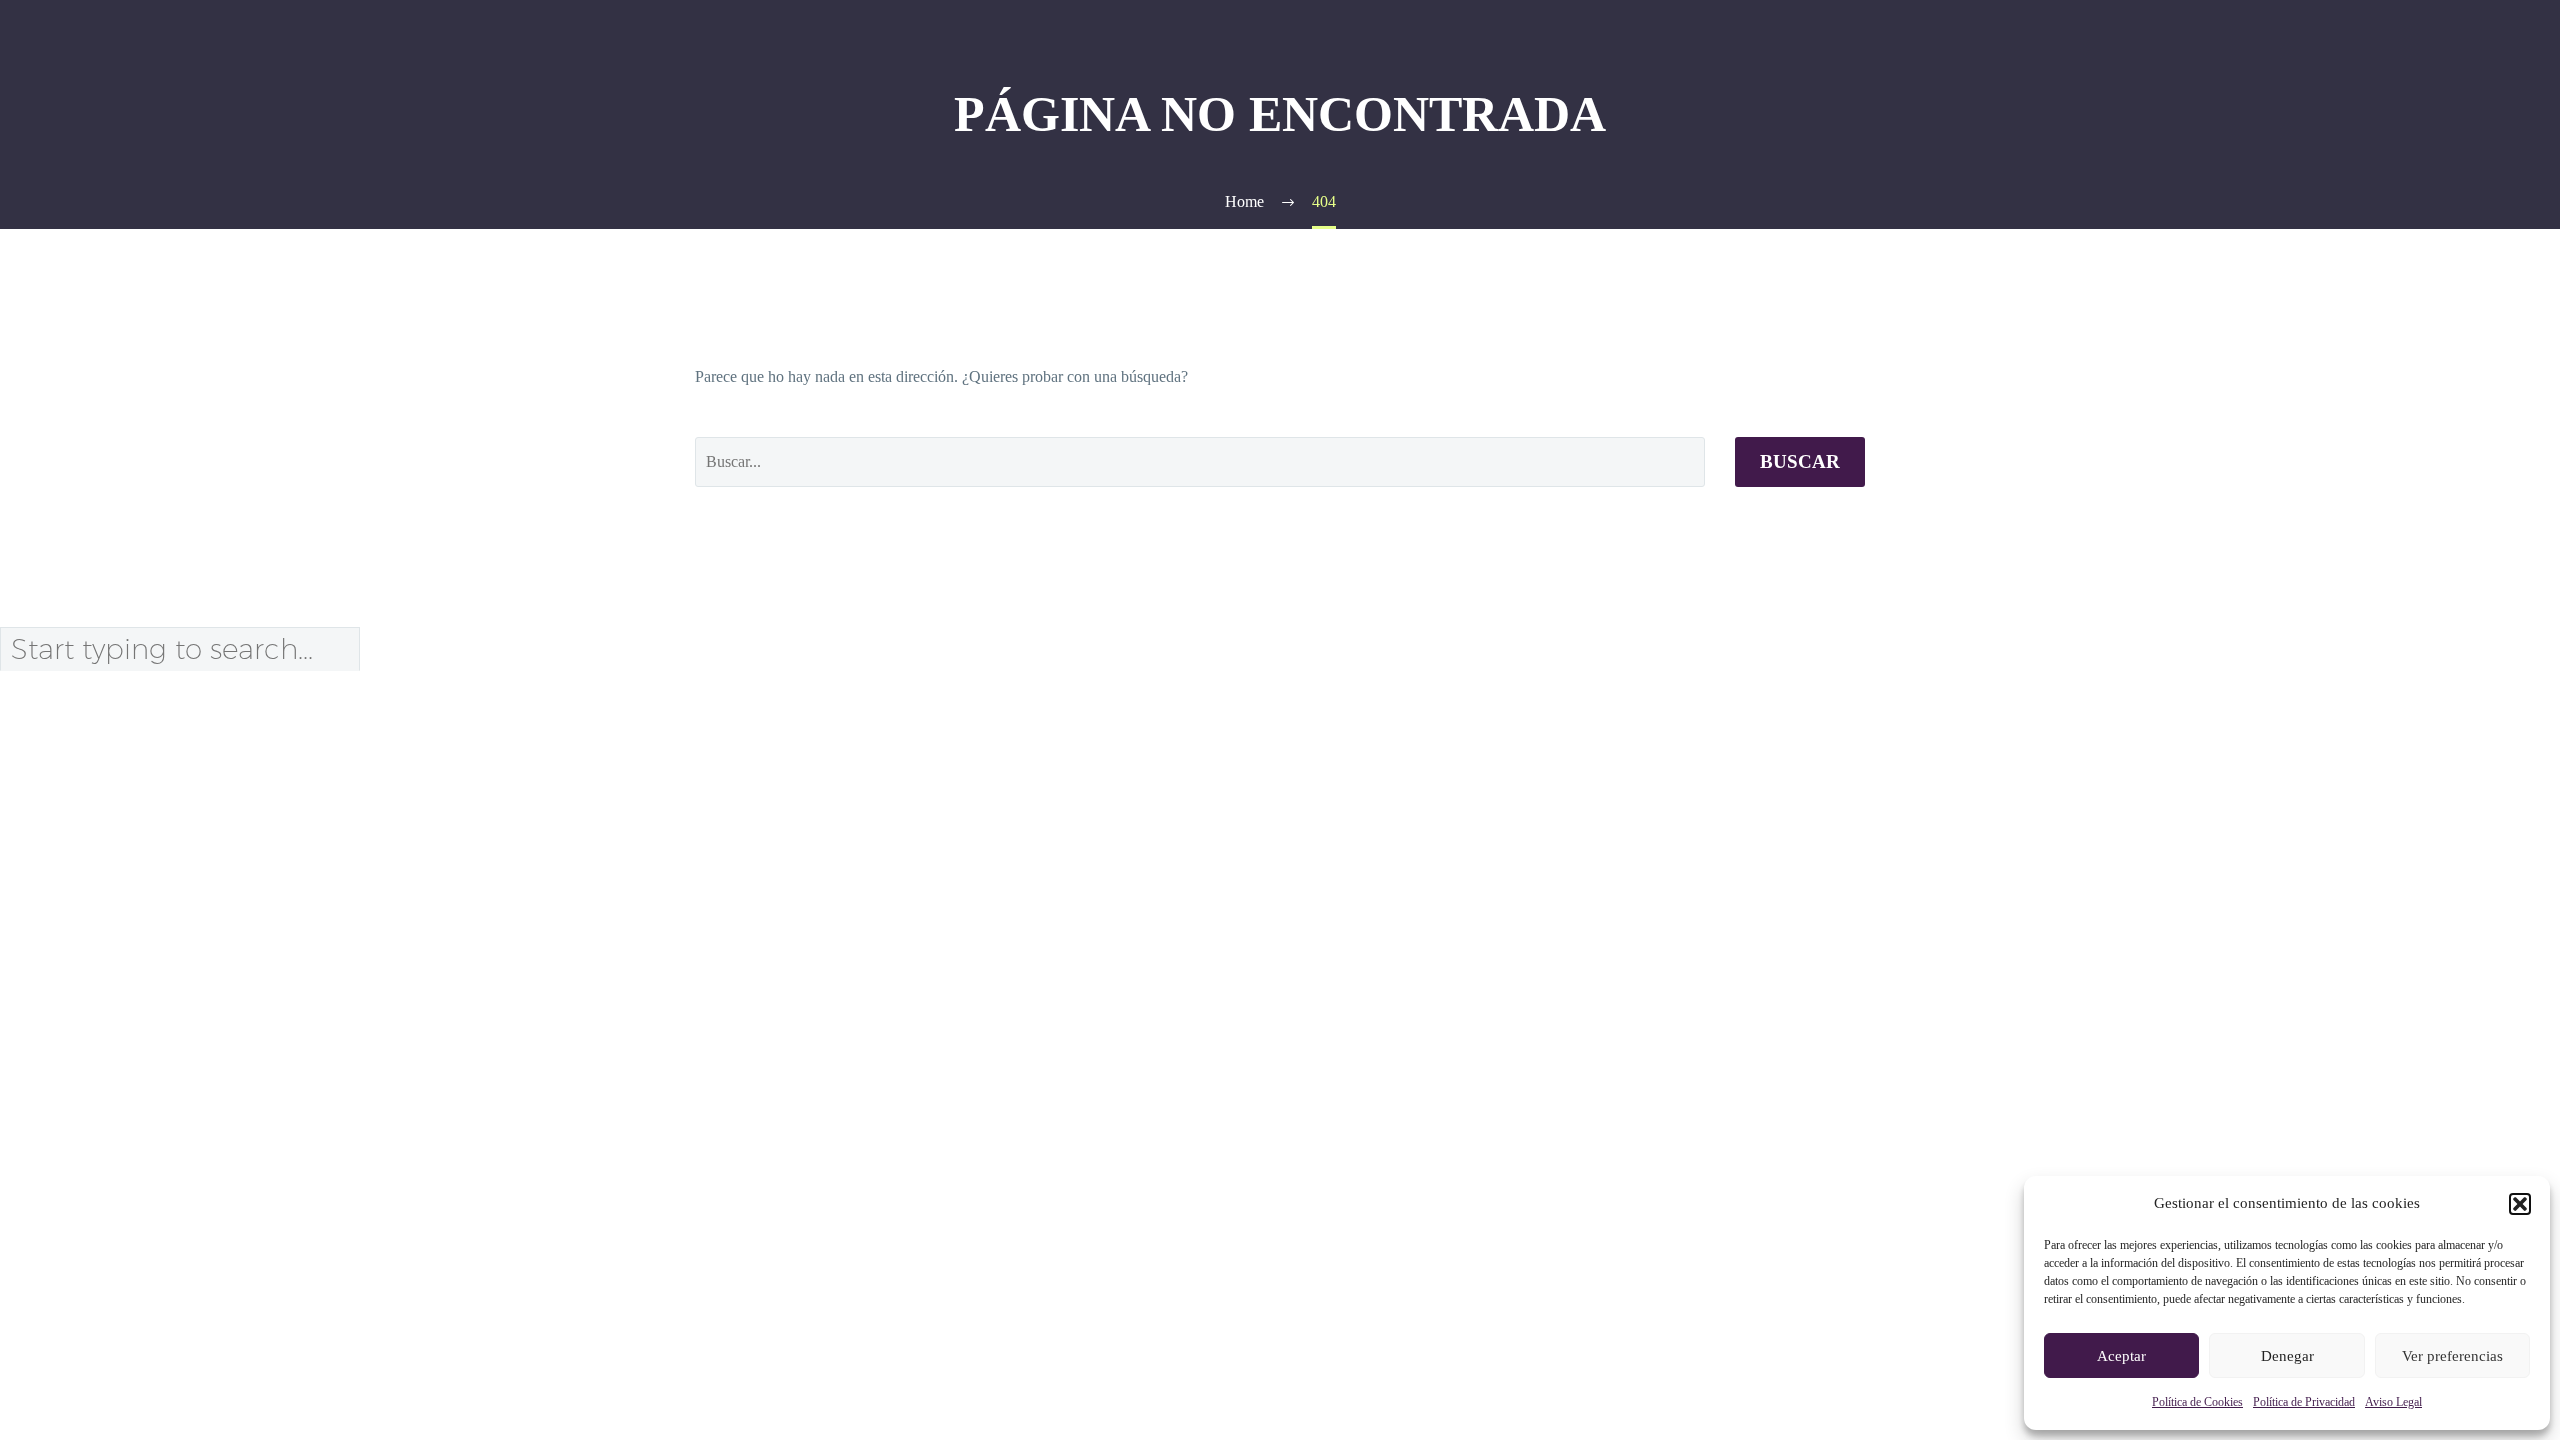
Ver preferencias (2452, 1356)
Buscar (1800, 461)
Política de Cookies (2197, 1402)
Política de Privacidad (2304, 1402)
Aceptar (2121, 1356)
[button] (2520, 1204)
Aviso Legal (2393, 1402)
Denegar (2287, 1356)
